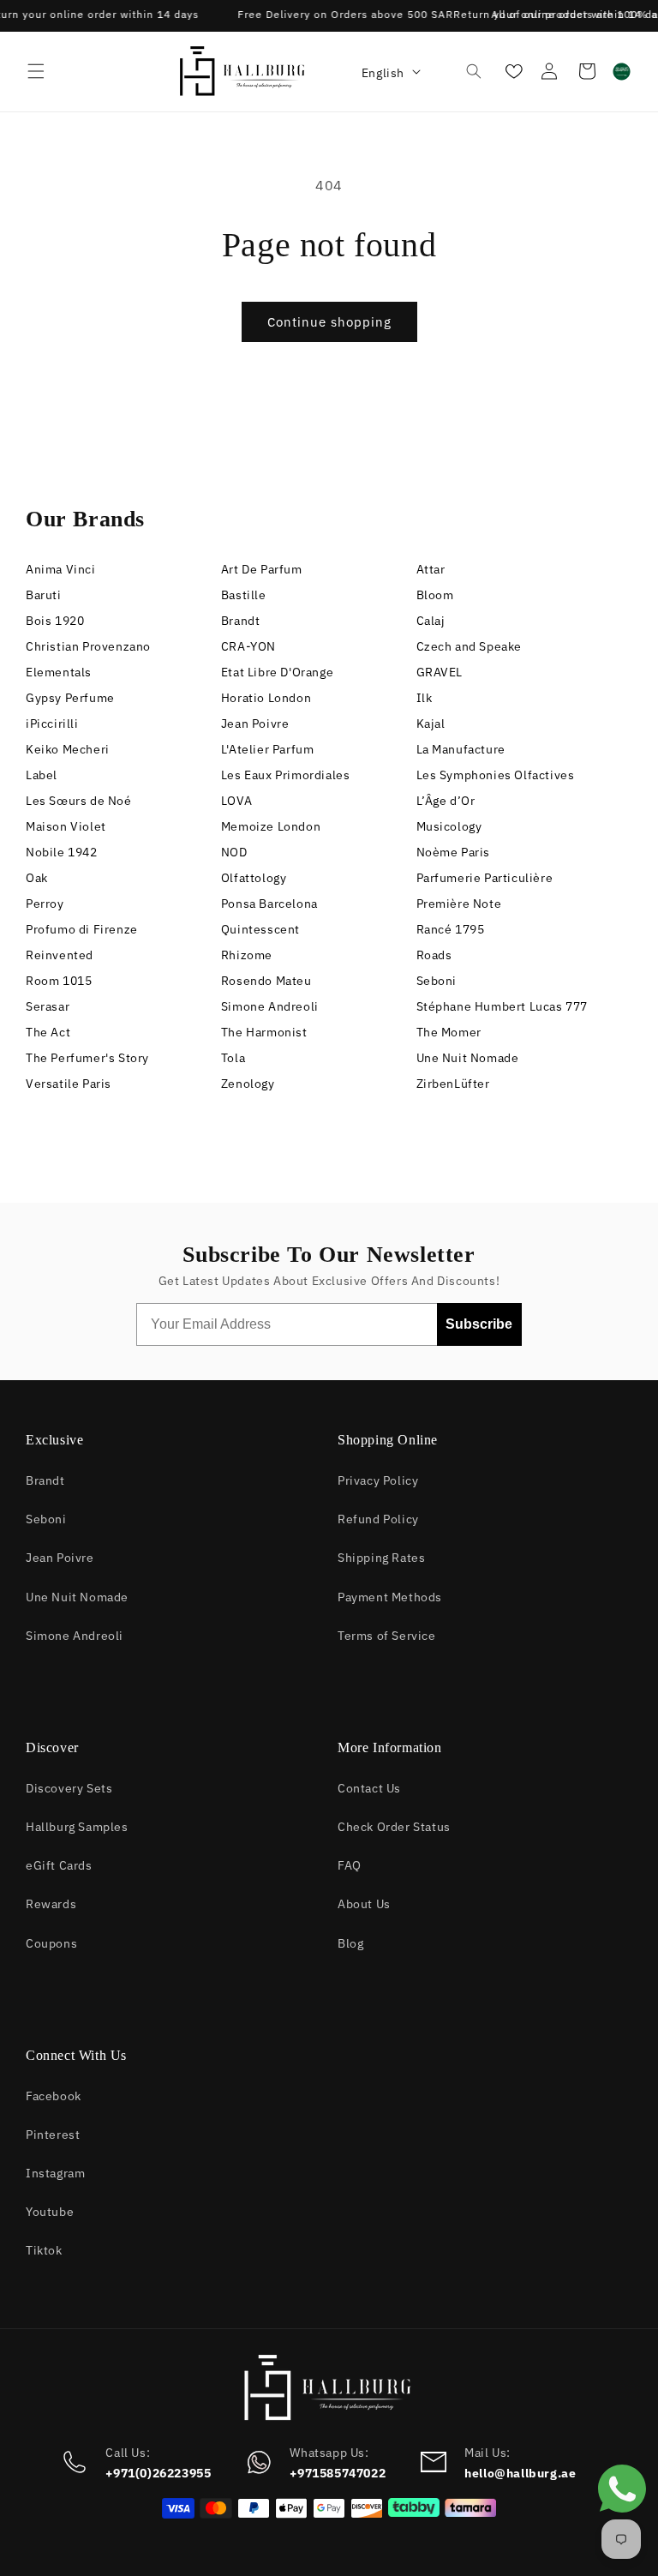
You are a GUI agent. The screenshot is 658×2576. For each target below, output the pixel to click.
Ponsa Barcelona (269, 902)
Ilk (425, 697)
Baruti (44, 594)
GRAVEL (440, 671)
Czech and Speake (470, 645)
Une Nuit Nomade (468, 1057)
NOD (234, 851)
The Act (48, 1031)
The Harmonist (264, 1031)
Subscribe (479, 1324)
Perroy (45, 902)
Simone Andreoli (270, 1005)
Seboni (437, 979)
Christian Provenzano (88, 645)
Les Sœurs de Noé (79, 799)
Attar (431, 568)
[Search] (474, 71)
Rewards (51, 1903)
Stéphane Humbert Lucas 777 (502, 1005)
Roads (434, 954)
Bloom (435, 594)
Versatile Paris (69, 1082)
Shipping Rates (381, 1556)
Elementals (59, 671)
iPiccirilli (52, 722)
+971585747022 (338, 2472)
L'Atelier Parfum (268, 748)
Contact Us (369, 1787)
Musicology (449, 825)
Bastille (244, 594)
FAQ (350, 1864)
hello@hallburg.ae (520, 2472)
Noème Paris (454, 851)
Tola (233, 1057)
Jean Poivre (255, 722)
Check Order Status (394, 1825)
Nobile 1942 (62, 851)
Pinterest (53, 2133)
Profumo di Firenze (82, 928)
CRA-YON (248, 645)
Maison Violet (66, 825)
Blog (350, 1942)
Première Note (459, 902)
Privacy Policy (378, 1479)
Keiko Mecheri (68, 748)
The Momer (449, 1031)
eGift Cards (59, 1864)
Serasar (48, 1005)
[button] (36, 71)
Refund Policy (378, 1518)
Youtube (50, 2210)
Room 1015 (59, 979)
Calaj (431, 619)
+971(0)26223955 (158, 2472)
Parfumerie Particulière (485, 877)
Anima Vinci (61, 568)
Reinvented (60, 954)
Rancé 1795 (451, 928)
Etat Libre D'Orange (277, 671)
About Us (364, 1903)
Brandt (241, 619)
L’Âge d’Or (446, 799)
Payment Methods (390, 1596)
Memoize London (271, 825)
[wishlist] (512, 71)
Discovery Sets (69, 1787)
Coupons (51, 1942)
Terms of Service (387, 1634)
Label (42, 774)
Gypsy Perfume (70, 697)
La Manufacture (461, 748)
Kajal (431, 722)
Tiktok (44, 2249)
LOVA (236, 799)
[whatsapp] (622, 2517)
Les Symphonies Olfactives (496, 774)
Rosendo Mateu (266, 979)
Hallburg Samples (77, 1825)
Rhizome (247, 954)
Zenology (248, 1082)
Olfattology (254, 877)
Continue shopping (329, 321)
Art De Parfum (262, 568)
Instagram (55, 2172)
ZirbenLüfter (453, 1082)
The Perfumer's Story (87, 1057)
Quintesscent (260, 928)
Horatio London (266, 697)
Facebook (54, 2095)
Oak (37, 877)
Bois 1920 (55, 619)
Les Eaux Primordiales (286, 774)
